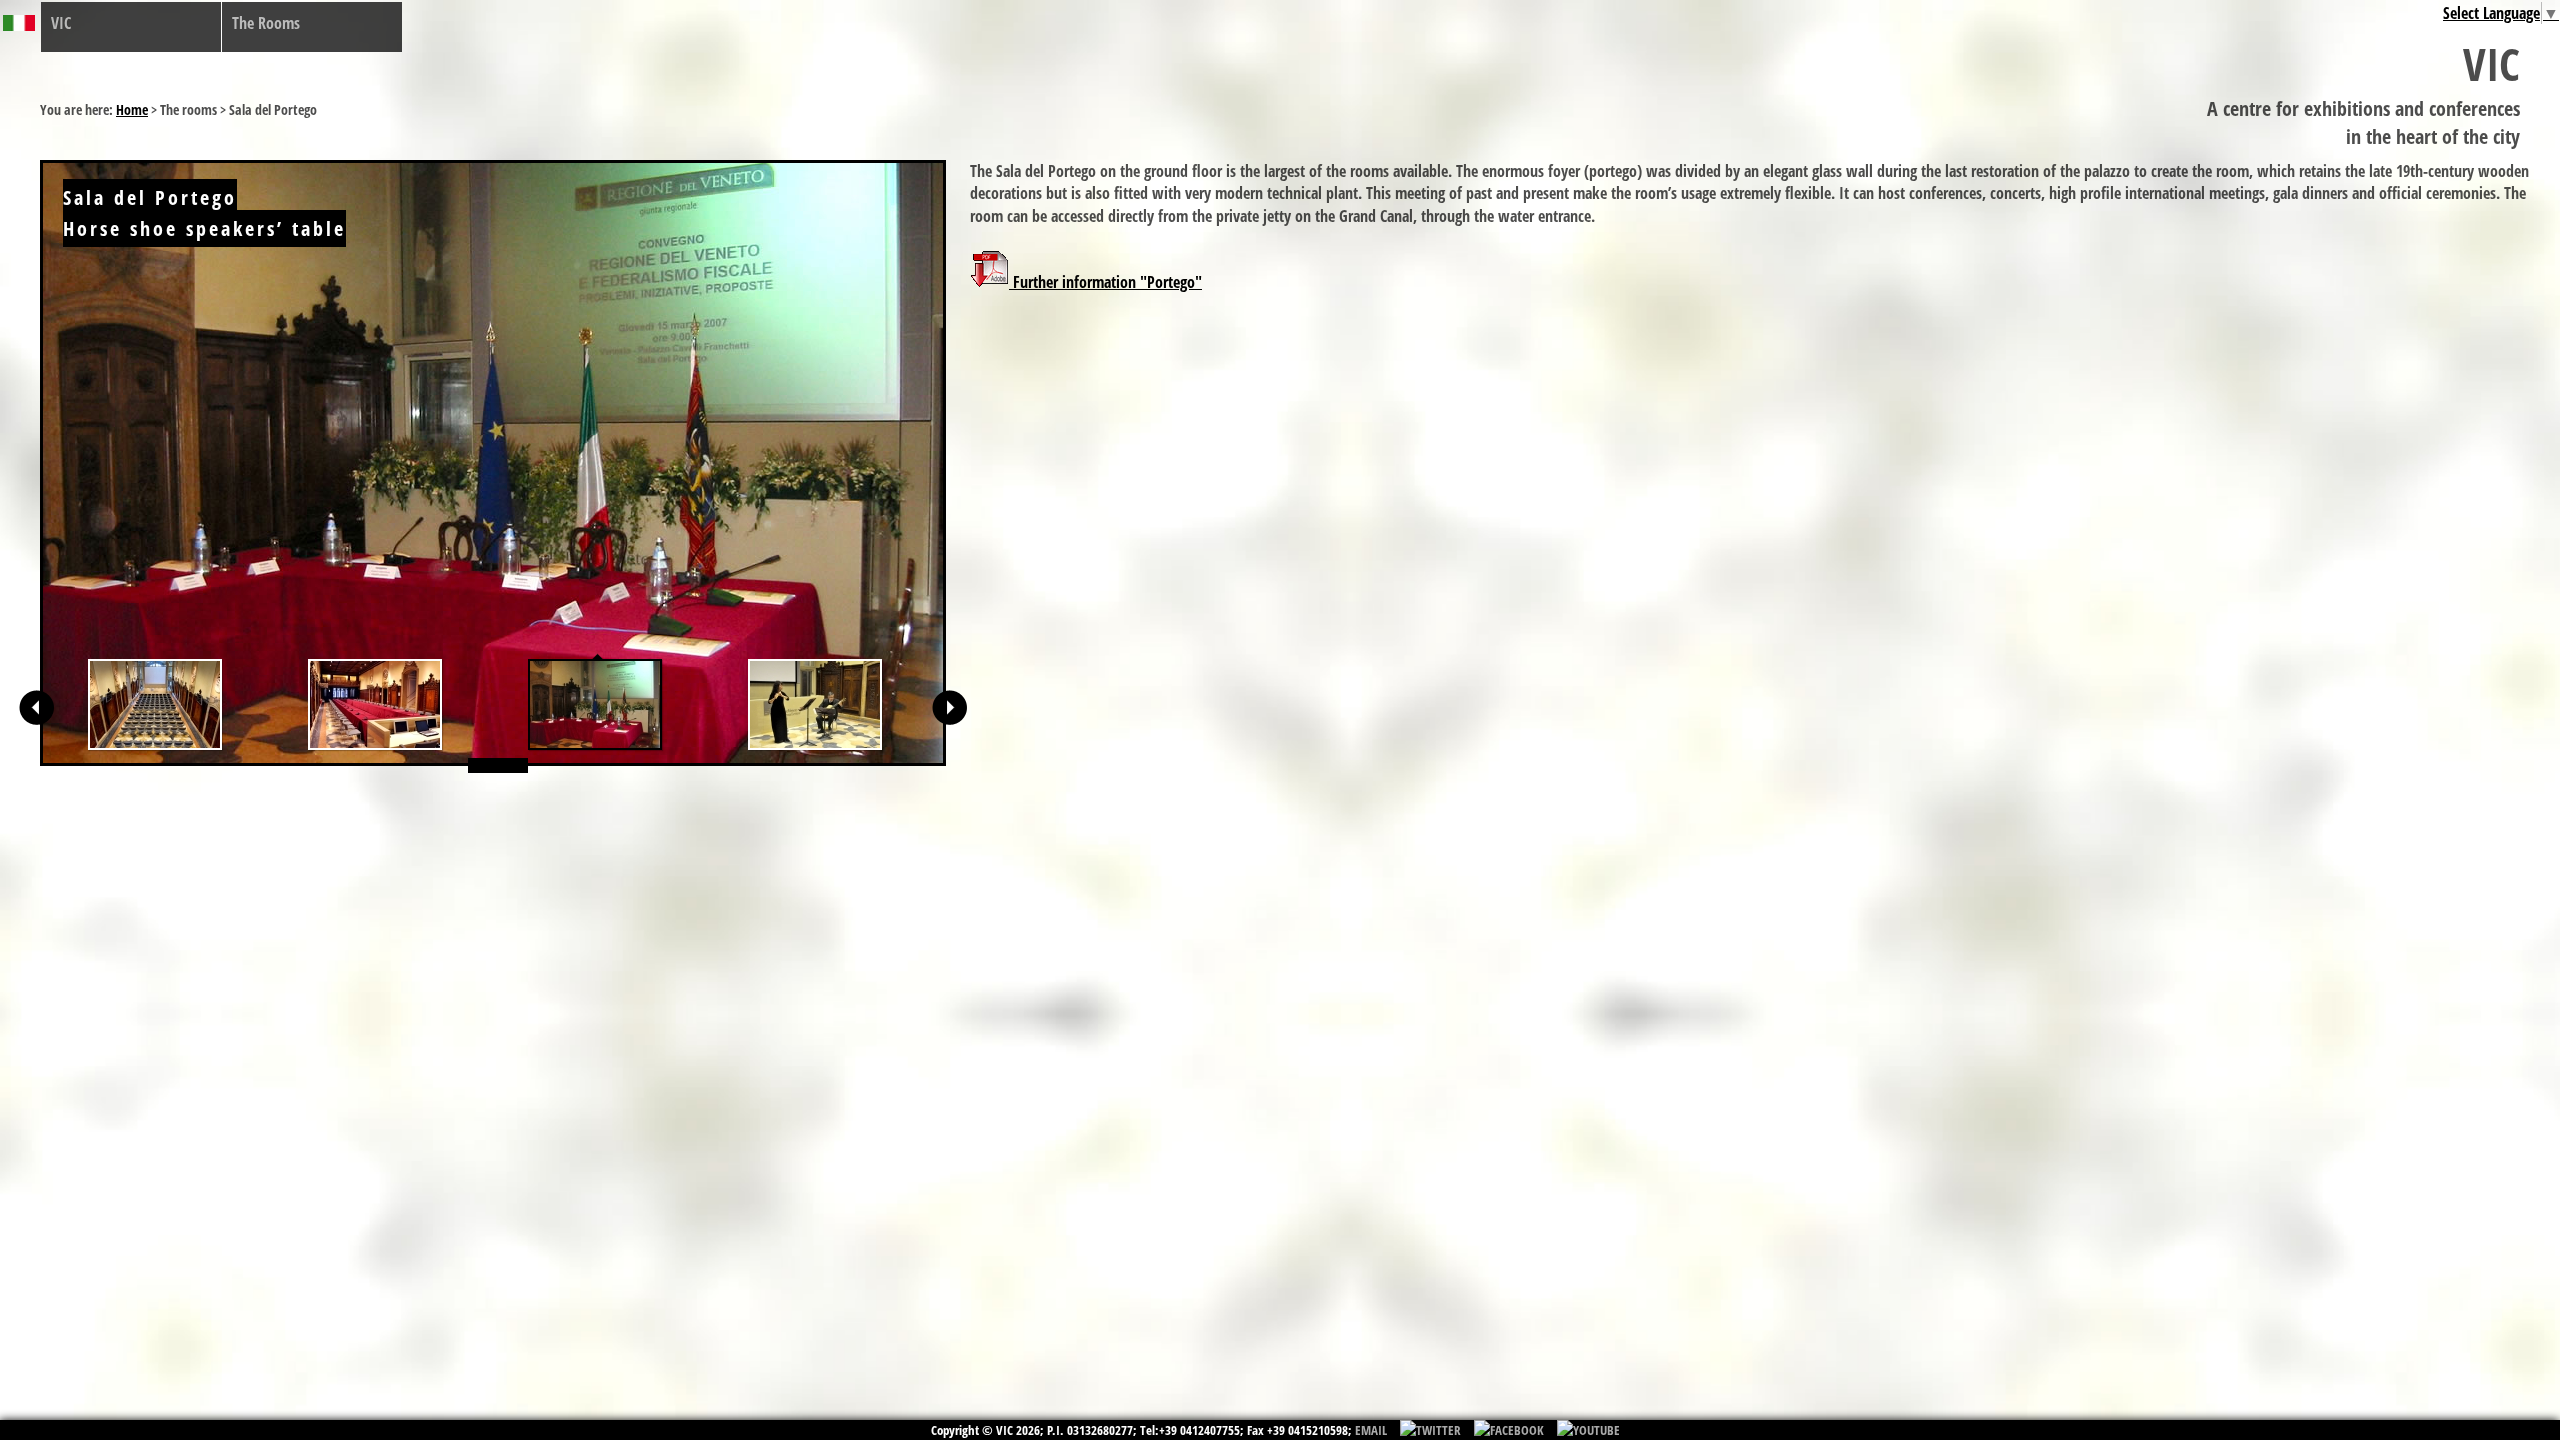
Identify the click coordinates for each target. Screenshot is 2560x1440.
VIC (61, 23)
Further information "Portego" (1105, 282)
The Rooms (266, 23)
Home (132, 109)
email (1371, 1430)
